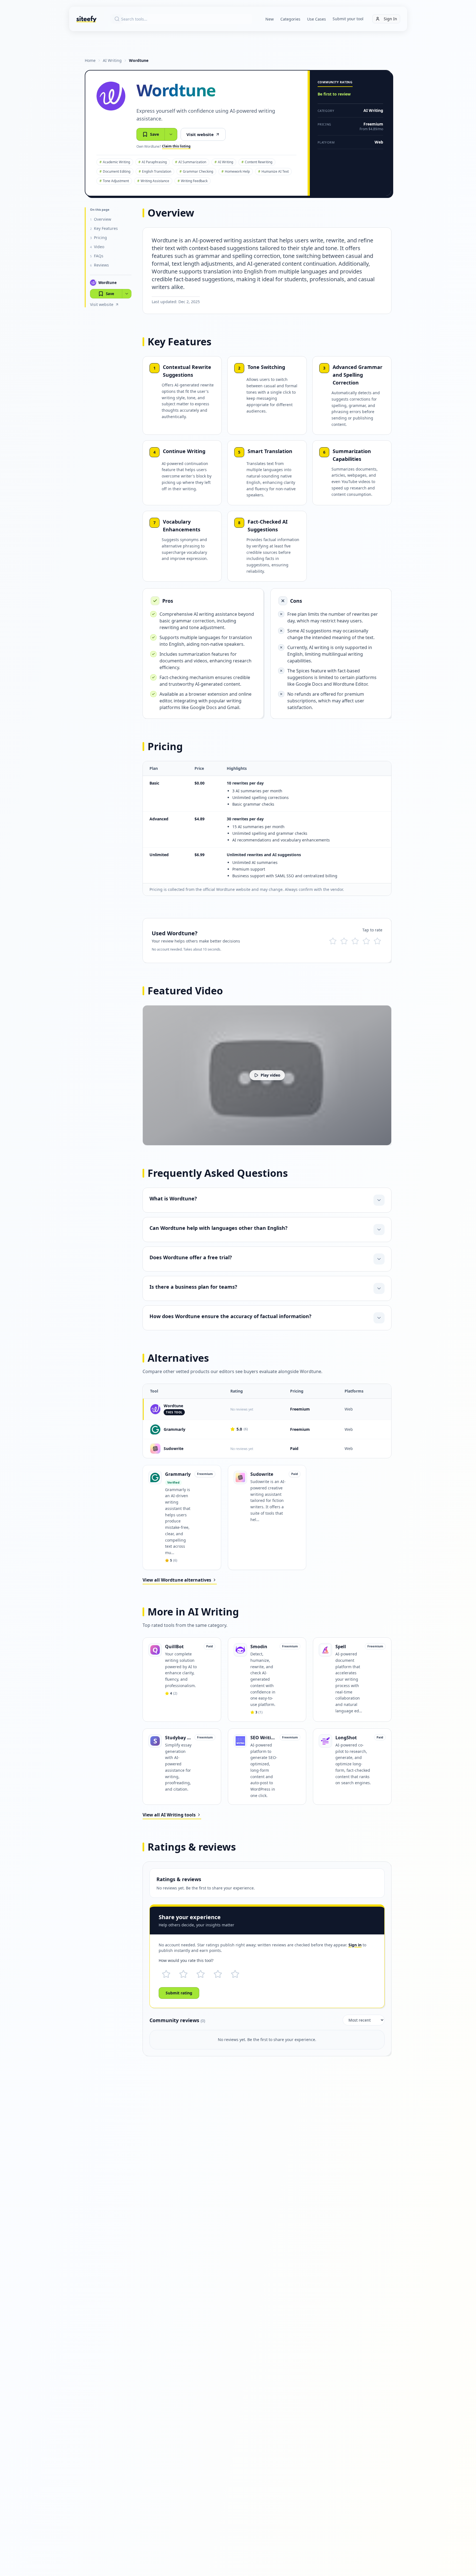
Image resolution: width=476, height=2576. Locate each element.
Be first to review (334, 94)
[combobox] (181, 19)
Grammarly (175, 1429)
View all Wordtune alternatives (177, 1580)
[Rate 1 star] (333, 941)
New (270, 19)
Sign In (390, 19)
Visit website (200, 134)
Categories (290, 19)
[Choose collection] (171, 134)
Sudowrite (174, 1448)
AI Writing (112, 60)
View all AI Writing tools (169, 1815)
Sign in (355, 1945)
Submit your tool (348, 19)
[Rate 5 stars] (377, 941)
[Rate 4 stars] (366, 941)
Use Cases (316, 19)
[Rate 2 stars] (344, 941)
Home (90, 60)
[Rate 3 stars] (355, 941)
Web (379, 142)
